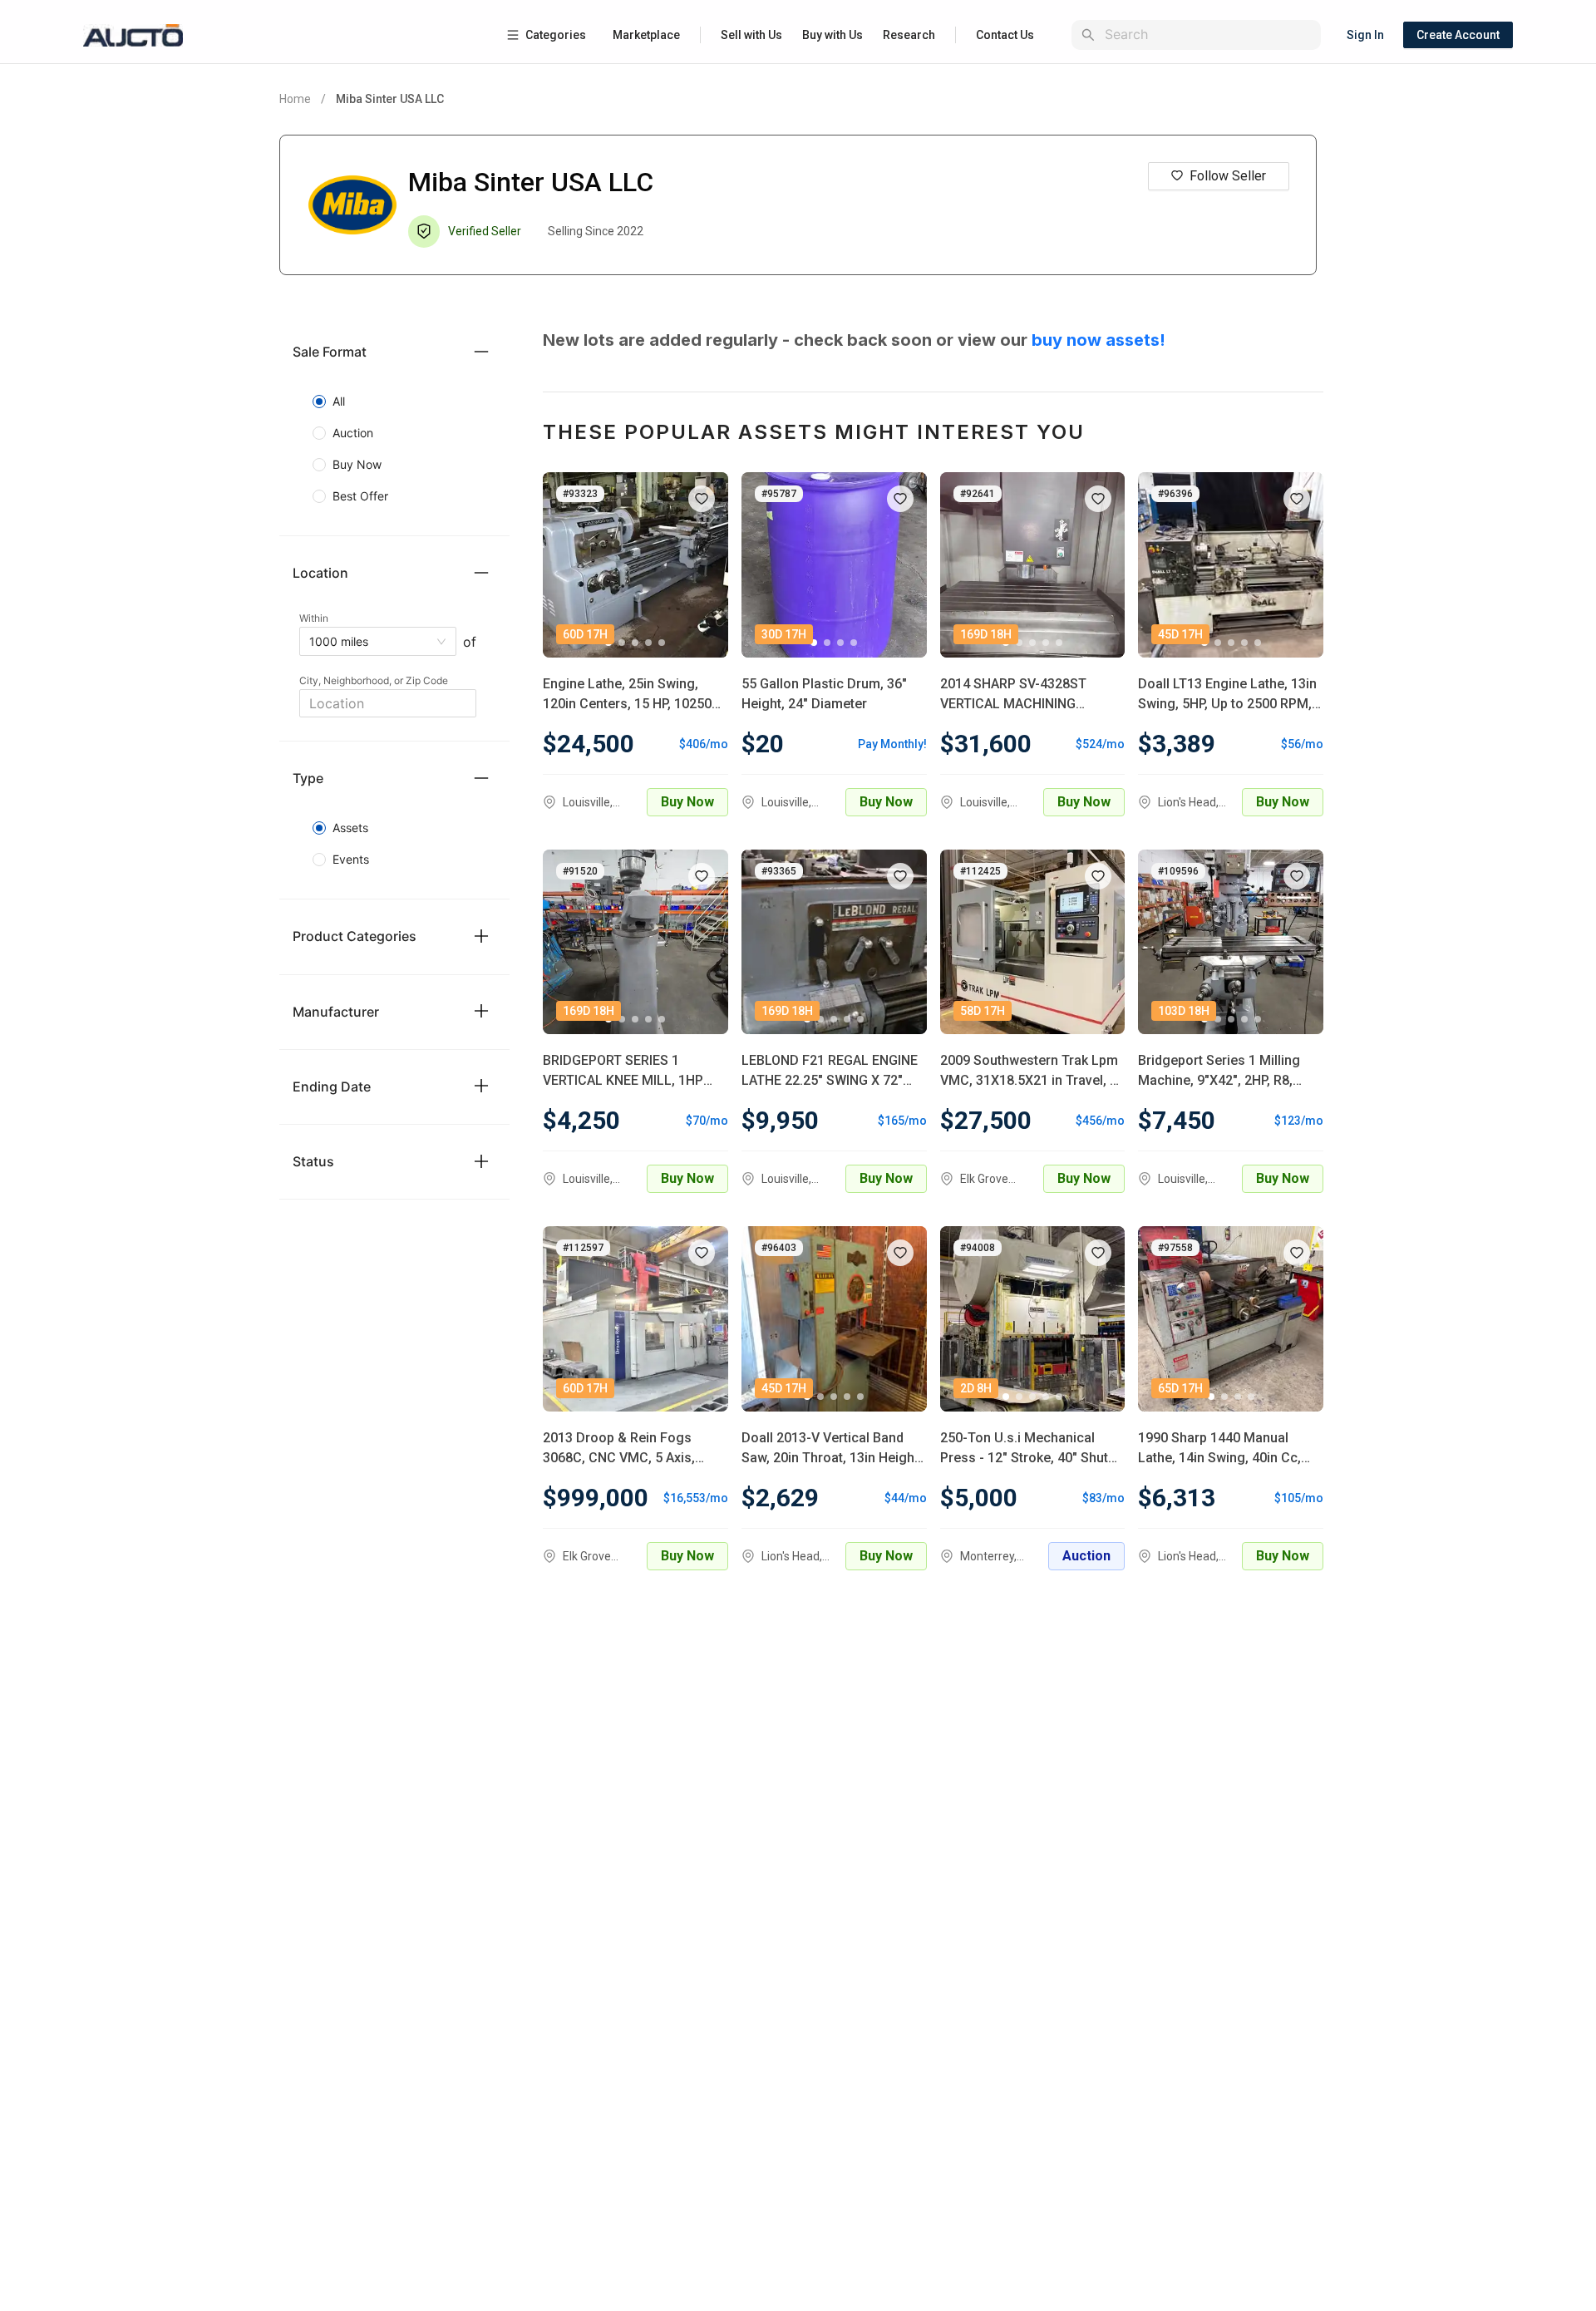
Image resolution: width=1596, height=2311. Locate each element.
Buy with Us (832, 35)
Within (314, 618)
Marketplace (646, 35)
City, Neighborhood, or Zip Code (374, 680)
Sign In (1365, 35)
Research (909, 35)
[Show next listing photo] (703, 564)
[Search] (1088, 35)
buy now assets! (1098, 340)
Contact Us (1005, 35)
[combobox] (1209, 34)
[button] (394, 352)
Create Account (1458, 35)
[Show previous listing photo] (568, 564)
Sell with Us (751, 35)
